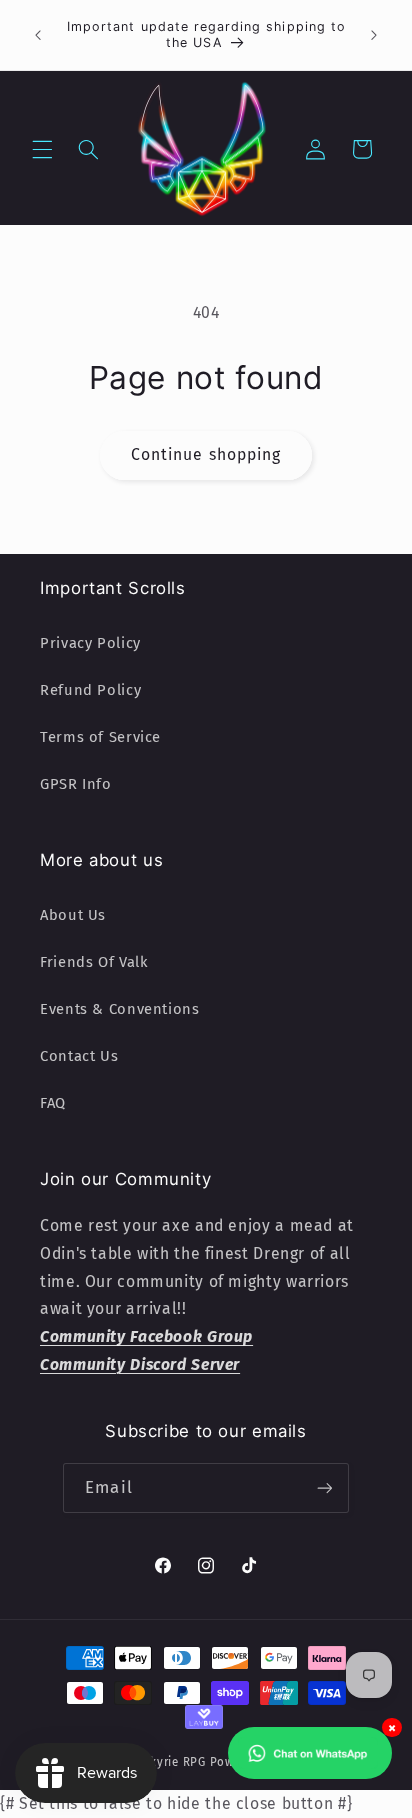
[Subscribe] (324, 1487)
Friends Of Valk (94, 962)
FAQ (53, 1103)
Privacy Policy (90, 643)
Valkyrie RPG (169, 1762)
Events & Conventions (120, 1009)
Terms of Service (100, 737)
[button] (42, 149)
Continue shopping (206, 454)
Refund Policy (90, 690)
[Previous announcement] (38, 35)
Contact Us (79, 1056)
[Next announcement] (374, 35)
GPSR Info (76, 784)
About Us (73, 915)
